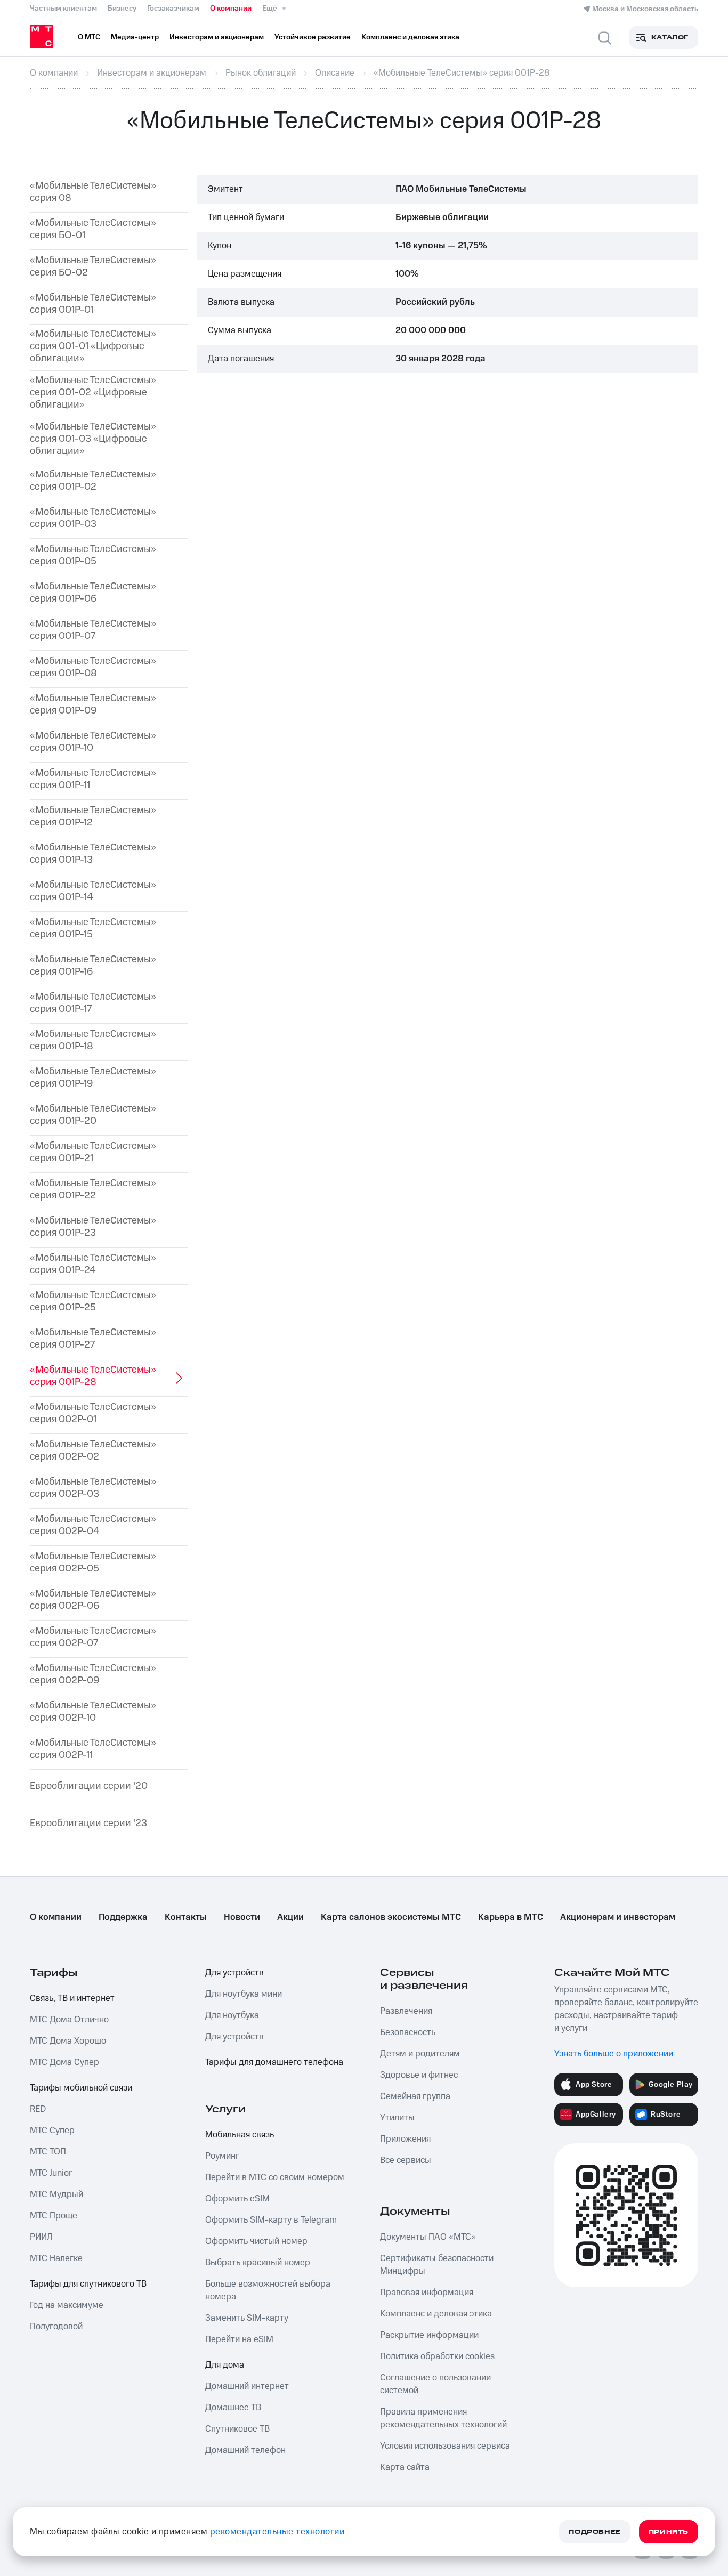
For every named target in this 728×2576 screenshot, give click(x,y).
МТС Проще (54, 2216)
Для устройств (234, 1973)
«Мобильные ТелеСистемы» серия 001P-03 (93, 519)
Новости (242, 1917)
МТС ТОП (48, 2152)
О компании (231, 9)
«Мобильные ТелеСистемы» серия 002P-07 (93, 1638)
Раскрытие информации (429, 2335)
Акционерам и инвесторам (618, 1917)
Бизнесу (122, 9)
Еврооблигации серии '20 (89, 1787)
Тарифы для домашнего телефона (274, 2062)
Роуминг (222, 2156)
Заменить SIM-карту (247, 2318)
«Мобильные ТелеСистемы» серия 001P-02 (93, 481)
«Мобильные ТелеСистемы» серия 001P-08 (93, 668)
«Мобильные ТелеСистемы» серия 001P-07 (93, 630)
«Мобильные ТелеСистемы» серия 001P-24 (93, 1265)
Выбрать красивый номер (258, 2263)
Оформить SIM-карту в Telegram (271, 2220)
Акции (290, 1917)
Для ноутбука (232, 2015)
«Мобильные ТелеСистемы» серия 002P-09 (93, 1675)
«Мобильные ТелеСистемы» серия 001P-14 (93, 892)
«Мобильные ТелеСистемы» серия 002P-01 (93, 1414)
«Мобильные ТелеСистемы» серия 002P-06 (93, 1600)
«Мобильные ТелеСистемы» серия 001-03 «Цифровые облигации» (93, 439)
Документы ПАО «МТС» (428, 2237)
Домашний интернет (247, 2386)
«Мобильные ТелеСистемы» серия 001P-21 (93, 1153)
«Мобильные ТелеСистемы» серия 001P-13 (93, 854)
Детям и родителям (420, 2054)
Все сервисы (406, 2160)
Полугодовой (56, 2327)
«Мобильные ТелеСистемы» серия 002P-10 (93, 1712)
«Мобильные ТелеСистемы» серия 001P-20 (93, 1115)
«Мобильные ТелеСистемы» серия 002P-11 (93, 1749)
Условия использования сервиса (445, 2446)
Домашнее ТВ (233, 2408)
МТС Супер (52, 2131)
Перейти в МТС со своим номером (275, 2177)
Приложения (405, 2139)
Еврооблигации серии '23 (88, 1824)
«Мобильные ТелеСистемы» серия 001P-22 (93, 1190)
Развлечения (406, 2011)
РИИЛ (41, 2237)
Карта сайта (405, 2467)
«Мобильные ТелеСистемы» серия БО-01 (93, 230)
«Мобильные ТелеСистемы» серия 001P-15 (93, 929)
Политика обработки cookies (437, 2356)
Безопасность (408, 2032)
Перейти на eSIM (239, 2339)
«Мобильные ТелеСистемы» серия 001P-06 (93, 593)
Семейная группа (415, 2096)
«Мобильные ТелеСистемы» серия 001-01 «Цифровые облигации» (93, 346)
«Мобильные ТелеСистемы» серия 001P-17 (93, 1003)
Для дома (225, 2365)
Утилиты (397, 2118)
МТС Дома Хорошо (68, 2041)
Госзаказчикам (173, 9)
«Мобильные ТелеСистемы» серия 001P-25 (93, 1302)
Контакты (186, 1917)
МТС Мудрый (56, 2194)
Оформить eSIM (237, 2199)
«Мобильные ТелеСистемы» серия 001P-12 (93, 817)
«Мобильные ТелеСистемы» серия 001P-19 (93, 1078)
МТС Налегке (56, 2258)
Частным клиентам (63, 9)
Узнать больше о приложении (614, 2054)
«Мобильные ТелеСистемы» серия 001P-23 (93, 1227)
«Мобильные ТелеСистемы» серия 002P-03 (93, 1488)
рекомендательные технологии (277, 2532)
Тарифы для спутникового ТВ (88, 2284)
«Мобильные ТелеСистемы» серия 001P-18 (93, 1041)
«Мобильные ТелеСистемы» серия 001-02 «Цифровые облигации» (93, 393)
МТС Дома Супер (64, 2062)
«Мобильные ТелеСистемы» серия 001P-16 (93, 966)
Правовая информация (427, 2293)
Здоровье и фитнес (419, 2075)
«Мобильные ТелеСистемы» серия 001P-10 (93, 742)
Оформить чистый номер (256, 2241)
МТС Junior (51, 2173)
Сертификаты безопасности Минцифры (437, 2265)
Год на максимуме (67, 2305)
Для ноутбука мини (244, 1994)
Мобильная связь (240, 2135)
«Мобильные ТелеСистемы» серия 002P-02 (93, 1451)
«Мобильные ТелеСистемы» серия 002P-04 (93, 1526)
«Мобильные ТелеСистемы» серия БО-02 (93, 267)
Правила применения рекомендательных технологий (443, 2418)
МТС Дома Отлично (69, 2020)
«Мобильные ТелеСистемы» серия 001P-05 (93, 556)
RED (38, 2109)
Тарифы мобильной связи (81, 2088)
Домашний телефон (245, 2450)
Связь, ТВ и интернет (72, 1998)
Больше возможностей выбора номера (268, 2290)
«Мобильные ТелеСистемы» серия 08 (93, 192)
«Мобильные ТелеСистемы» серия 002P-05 (93, 1563)
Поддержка (123, 1917)
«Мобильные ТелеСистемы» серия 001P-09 (93, 705)
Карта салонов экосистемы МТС (391, 1917)
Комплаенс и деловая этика (436, 2314)
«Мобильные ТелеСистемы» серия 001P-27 (93, 1339)
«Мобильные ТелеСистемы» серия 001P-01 (93, 304)
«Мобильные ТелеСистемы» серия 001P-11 (93, 780)
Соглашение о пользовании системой (435, 2384)
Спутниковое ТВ (237, 2429)
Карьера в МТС (511, 1917)
